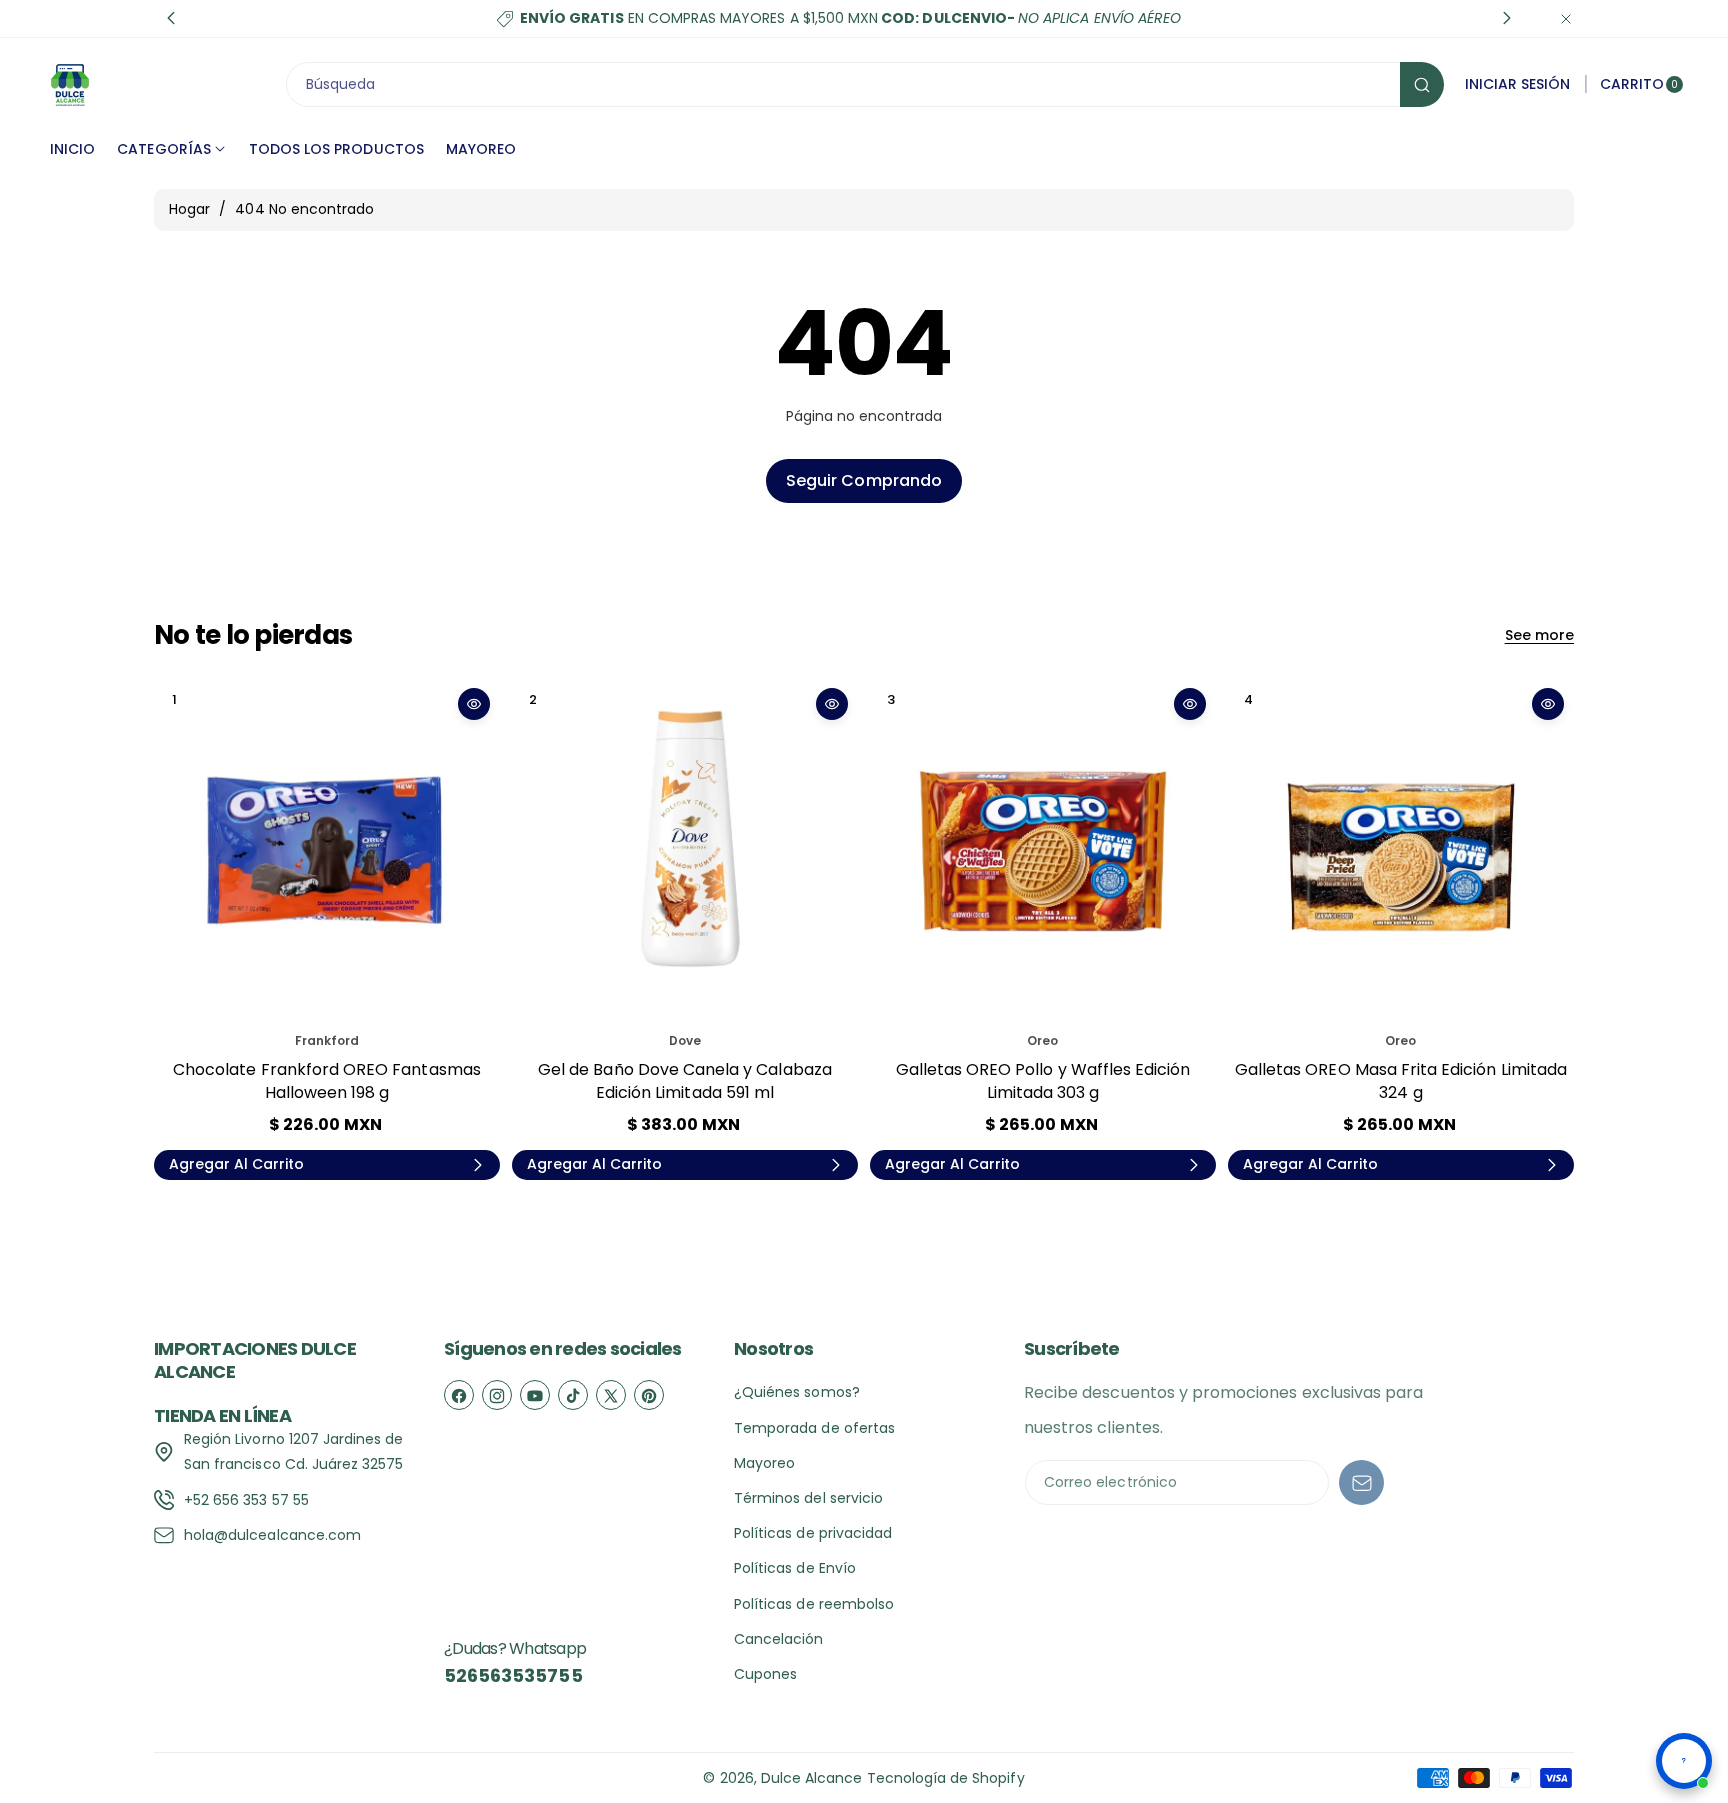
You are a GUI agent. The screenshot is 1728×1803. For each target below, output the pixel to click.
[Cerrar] (1566, 18)
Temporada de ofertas (814, 1428)
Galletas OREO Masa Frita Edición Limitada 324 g (1401, 1080)
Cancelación (779, 1639)
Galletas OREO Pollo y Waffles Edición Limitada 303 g (1043, 1080)
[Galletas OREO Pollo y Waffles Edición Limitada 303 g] (1043, 851)
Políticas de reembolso (814, 1604)
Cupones (765, 1674)
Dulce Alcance (812, 1778)
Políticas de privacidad (813, 1533)
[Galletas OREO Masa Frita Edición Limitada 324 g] (1401, 851)
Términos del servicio (808, 1498)
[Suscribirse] (1361, 1482)
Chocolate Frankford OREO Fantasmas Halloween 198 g (327, 1080)
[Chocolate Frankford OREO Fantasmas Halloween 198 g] (327, 851)
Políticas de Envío (795, 1568)
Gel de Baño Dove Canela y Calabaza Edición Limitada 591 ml (685, 1080)
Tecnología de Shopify (946, 1778)
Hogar (189, 209)
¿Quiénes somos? (797, 1392)
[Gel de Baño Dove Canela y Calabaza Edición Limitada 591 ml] (685, 851)
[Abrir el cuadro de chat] (1684, 1761)
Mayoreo (764, 1463)
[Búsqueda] (1422, 84)
